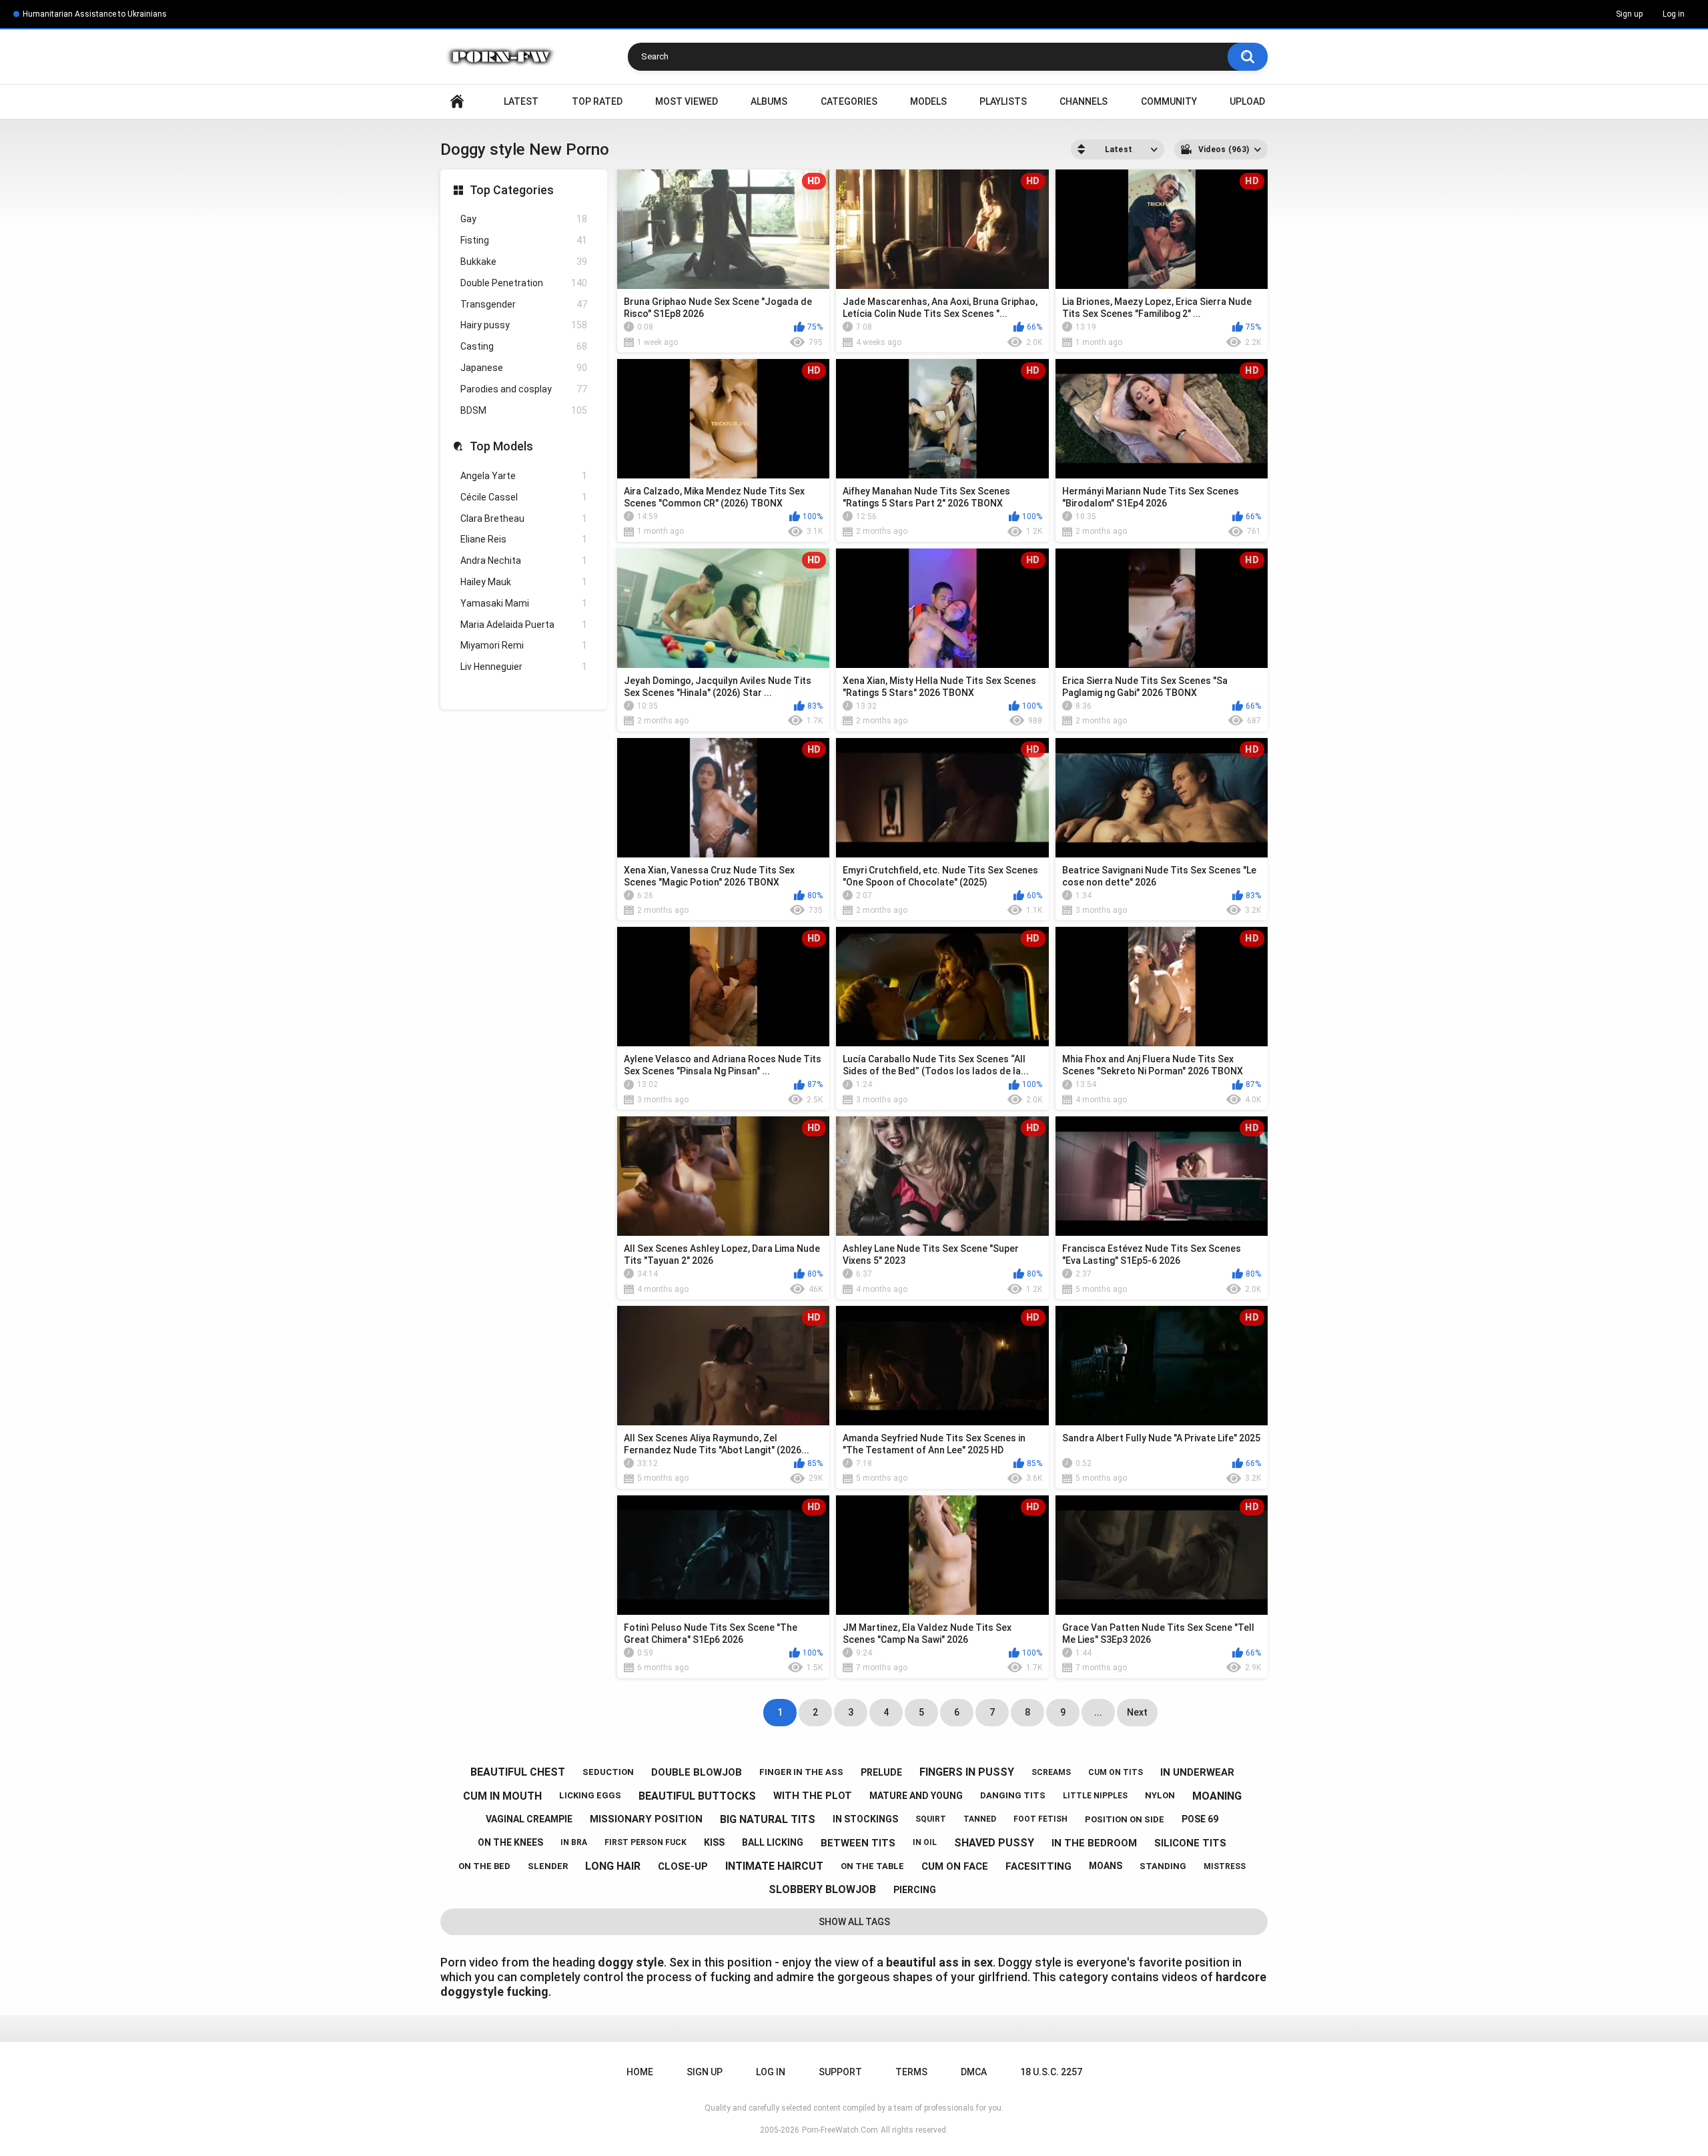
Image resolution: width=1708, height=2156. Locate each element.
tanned (980, 1819)
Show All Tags (854, 1922)
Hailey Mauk (524, 582)
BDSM (524, 410)
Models (928, 101)
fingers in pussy (967, 1772)
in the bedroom (1094, 1843)
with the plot (813, 1796)
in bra (574, 1842)
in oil (925, 1842)
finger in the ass (801, 1772)
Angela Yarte (524, 476)
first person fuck (646, 1842)
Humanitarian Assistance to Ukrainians (95, 14)
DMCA (974, 2072)
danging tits (1013, 1795)
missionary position (646, 1819)
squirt (931, 1819)
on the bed (484, 1866)
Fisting (524, 240)
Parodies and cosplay (524, 389)
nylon (1160, 1795)
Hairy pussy (524, 325)
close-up (683, 1866)
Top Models (501, 446)
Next (1137, 1712)
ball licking (773, 1842)
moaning (1217, 1796)
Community (1169, 101)
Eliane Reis (524, 539)
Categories (849, 101)
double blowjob (697, 1772)
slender (548, 1866)
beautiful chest (518, 1772)
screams (1051, 1772)
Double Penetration (524, 283)
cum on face (955, 1866)
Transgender (524, 304)
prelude (881, 1772)
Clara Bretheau (524, 518)
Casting (524, 346)
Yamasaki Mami (524, 603)
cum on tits (1116, 1772)
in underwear (1197, 1772)
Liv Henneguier (524, 667)
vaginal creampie (529, 1819)
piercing (915, 1890)
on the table (872, 1866)
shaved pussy (994, 1843)
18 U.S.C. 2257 (1051, 2072)
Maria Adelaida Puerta (524, 625)
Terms (911, 2072)
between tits (858, 1843)
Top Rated (597, 101)
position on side (1125, 1819)
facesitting (1038, 1866)
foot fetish (1040, 1819)
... (1098, 1712)
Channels (1084, 101)
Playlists (1003, 101)
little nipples (1095, 1796)
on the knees (510, 1842)
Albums (769, 101)
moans (1106, 1866)
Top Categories (512, 190)
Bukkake (524, 262)
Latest (521, 101)
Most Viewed (687, 101)
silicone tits (1190, 1843)
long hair (613, 1866)
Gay (524, 219)
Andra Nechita (524, 561)
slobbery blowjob (822, 1889)
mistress (1225, 1866)
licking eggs (590, 1795)
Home (457, 102)
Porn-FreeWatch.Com (840, 2130)
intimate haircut (774, 1866)
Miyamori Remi (524, 645)
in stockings (865, 1819)
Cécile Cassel (524, 497)
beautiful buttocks (697, 1796)
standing (1163, 1866)
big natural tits (768, 1819)
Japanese (524, 368)
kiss (714, 1842)
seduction (608, 1772)
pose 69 (1200, 1819)
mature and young (916, 1796)
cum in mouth (502, 1796)
